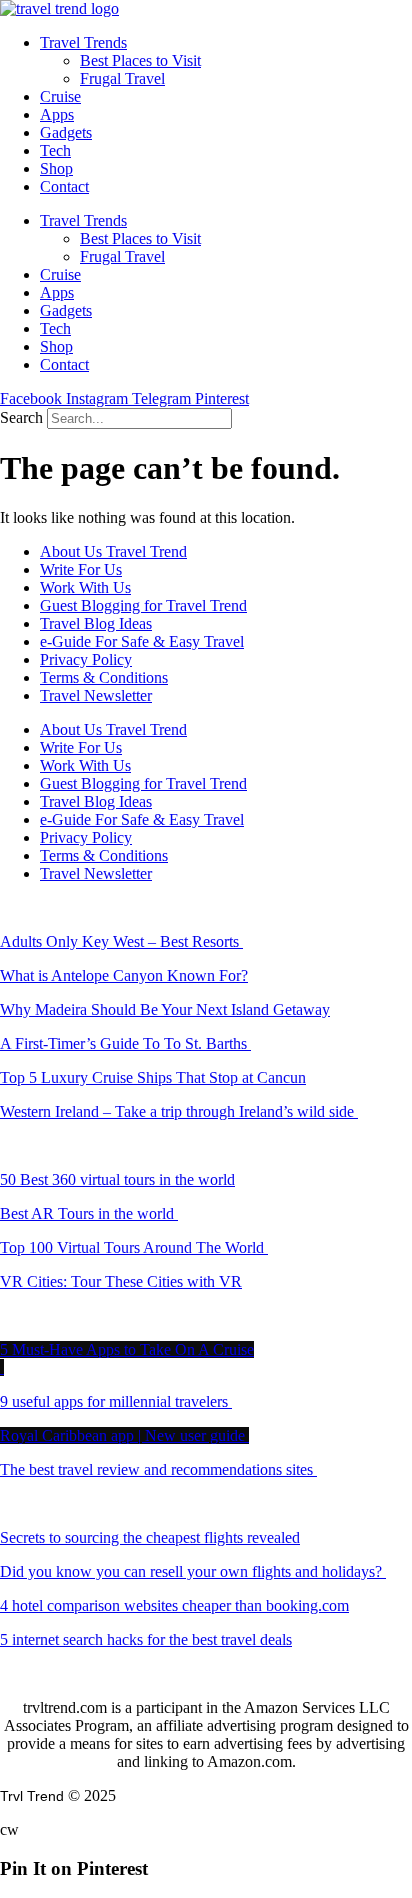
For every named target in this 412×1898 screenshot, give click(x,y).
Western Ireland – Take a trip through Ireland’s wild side (179, 1111)
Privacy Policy (86, 659)
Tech (55, 150)
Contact (64, 186)
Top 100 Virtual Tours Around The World (134, 1247)
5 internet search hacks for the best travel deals (146, 1639)
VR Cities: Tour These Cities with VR (121, 1281)
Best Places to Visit (140, 60)
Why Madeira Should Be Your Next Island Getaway (165, 1009)
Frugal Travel (122, 78)
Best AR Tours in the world (89, 1213)
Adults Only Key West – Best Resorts (121, 941)
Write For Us (81, 569)
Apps (57, 114)
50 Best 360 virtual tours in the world (117, 1179)
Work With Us (85, 587)
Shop (56, 168)
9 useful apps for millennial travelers (116, 1401)
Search (21, 417)
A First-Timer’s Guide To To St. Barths (125, 1043)
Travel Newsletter (96, 695)
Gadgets (66, 132)
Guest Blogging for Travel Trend (143, 605)
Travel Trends (83, 42)
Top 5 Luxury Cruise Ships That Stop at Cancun (153, 1077)
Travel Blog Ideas (96, 623)
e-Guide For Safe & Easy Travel (142, 641)
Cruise (60, 96)
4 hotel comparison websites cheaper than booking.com (174, 1605)
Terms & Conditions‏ (104, 677)
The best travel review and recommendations (156, 1469)
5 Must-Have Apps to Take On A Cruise (127, 1349)
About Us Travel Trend (113, 551)
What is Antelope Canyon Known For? (124, 975)
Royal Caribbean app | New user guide (124, 1435)
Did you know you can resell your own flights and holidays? (193, 1571)
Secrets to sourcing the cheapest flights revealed (150, 1537)
